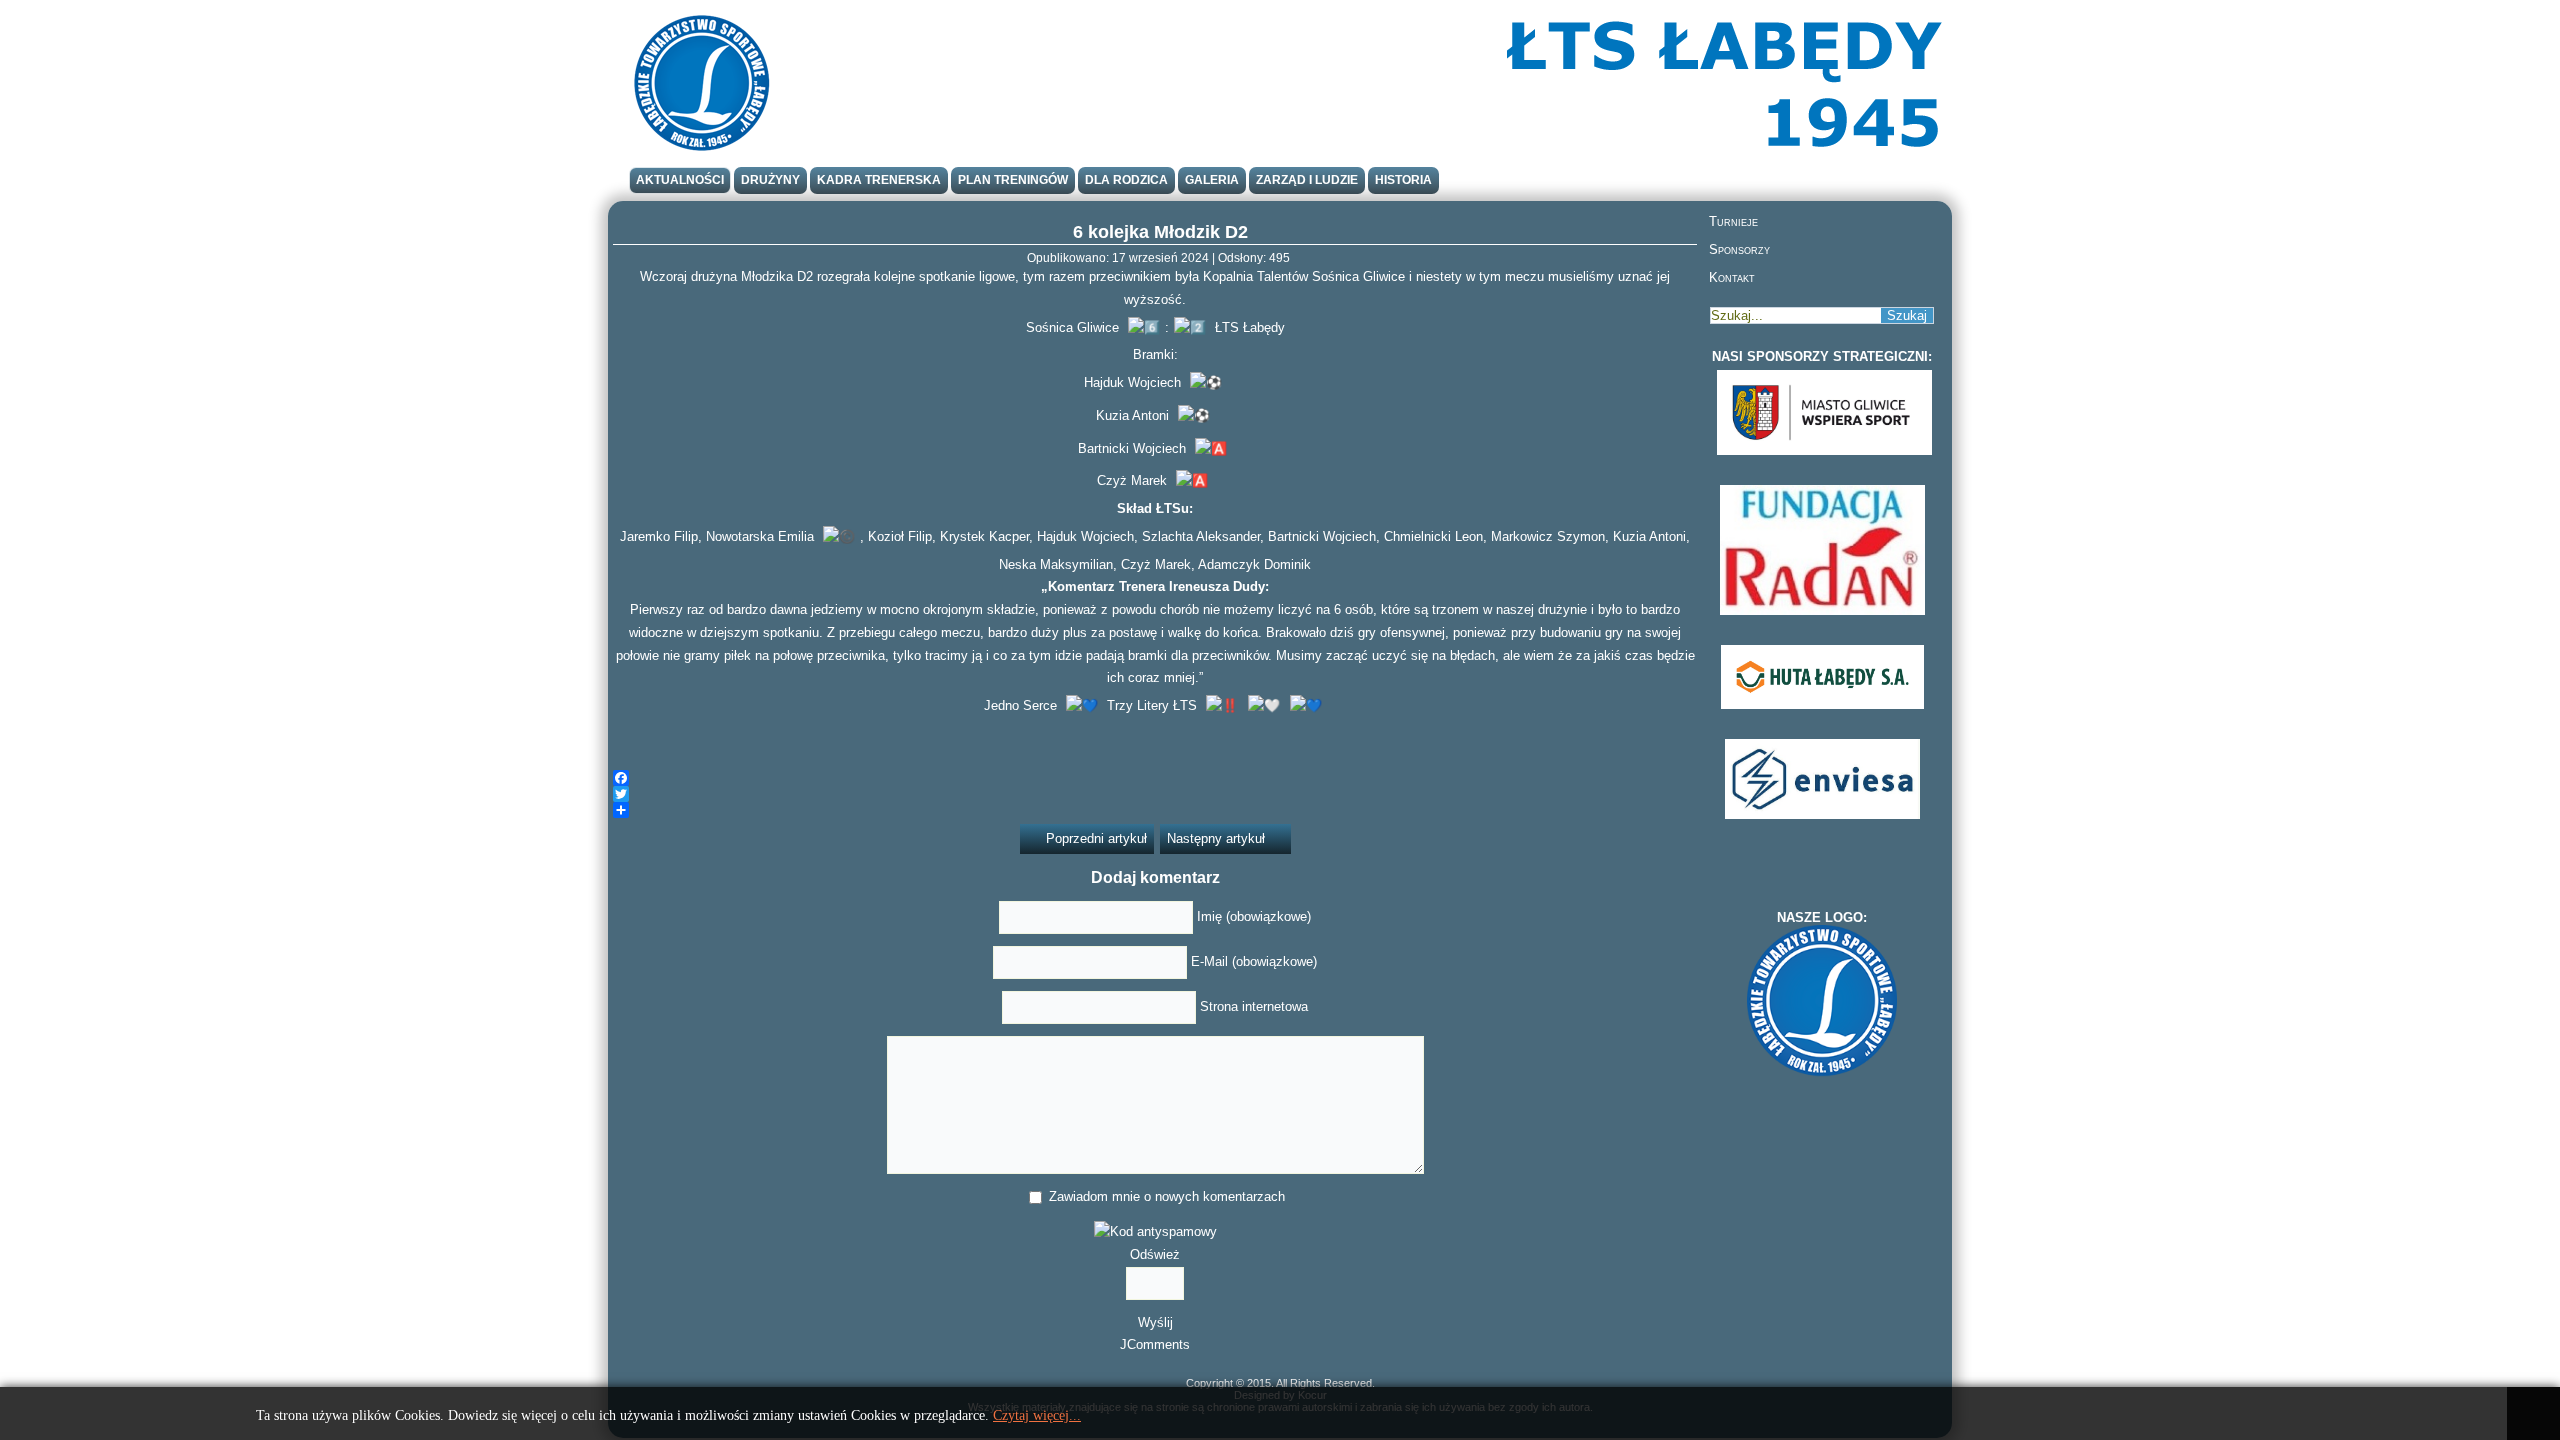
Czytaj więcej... (1037, 1415)
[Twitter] (1155, 794)
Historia (1403, 180)
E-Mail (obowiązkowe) (1254, 961)
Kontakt (1732, 277)
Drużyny (770, 180)
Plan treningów (1013, 180)
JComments (1155, 1344)
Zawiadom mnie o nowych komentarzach (1167, 1196)
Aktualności (680, 180)
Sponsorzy (1739, 249)
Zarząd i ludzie (1307, 180)
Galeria (1212, 180)
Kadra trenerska (879, 180)
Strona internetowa (1254, 1006)
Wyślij (1155, 1322)
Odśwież (1155, 1254)
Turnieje (1733, 221)
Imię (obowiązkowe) (1254, 916)
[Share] (1155, 810)
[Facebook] (1155, 778)
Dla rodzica (1126, 180)
